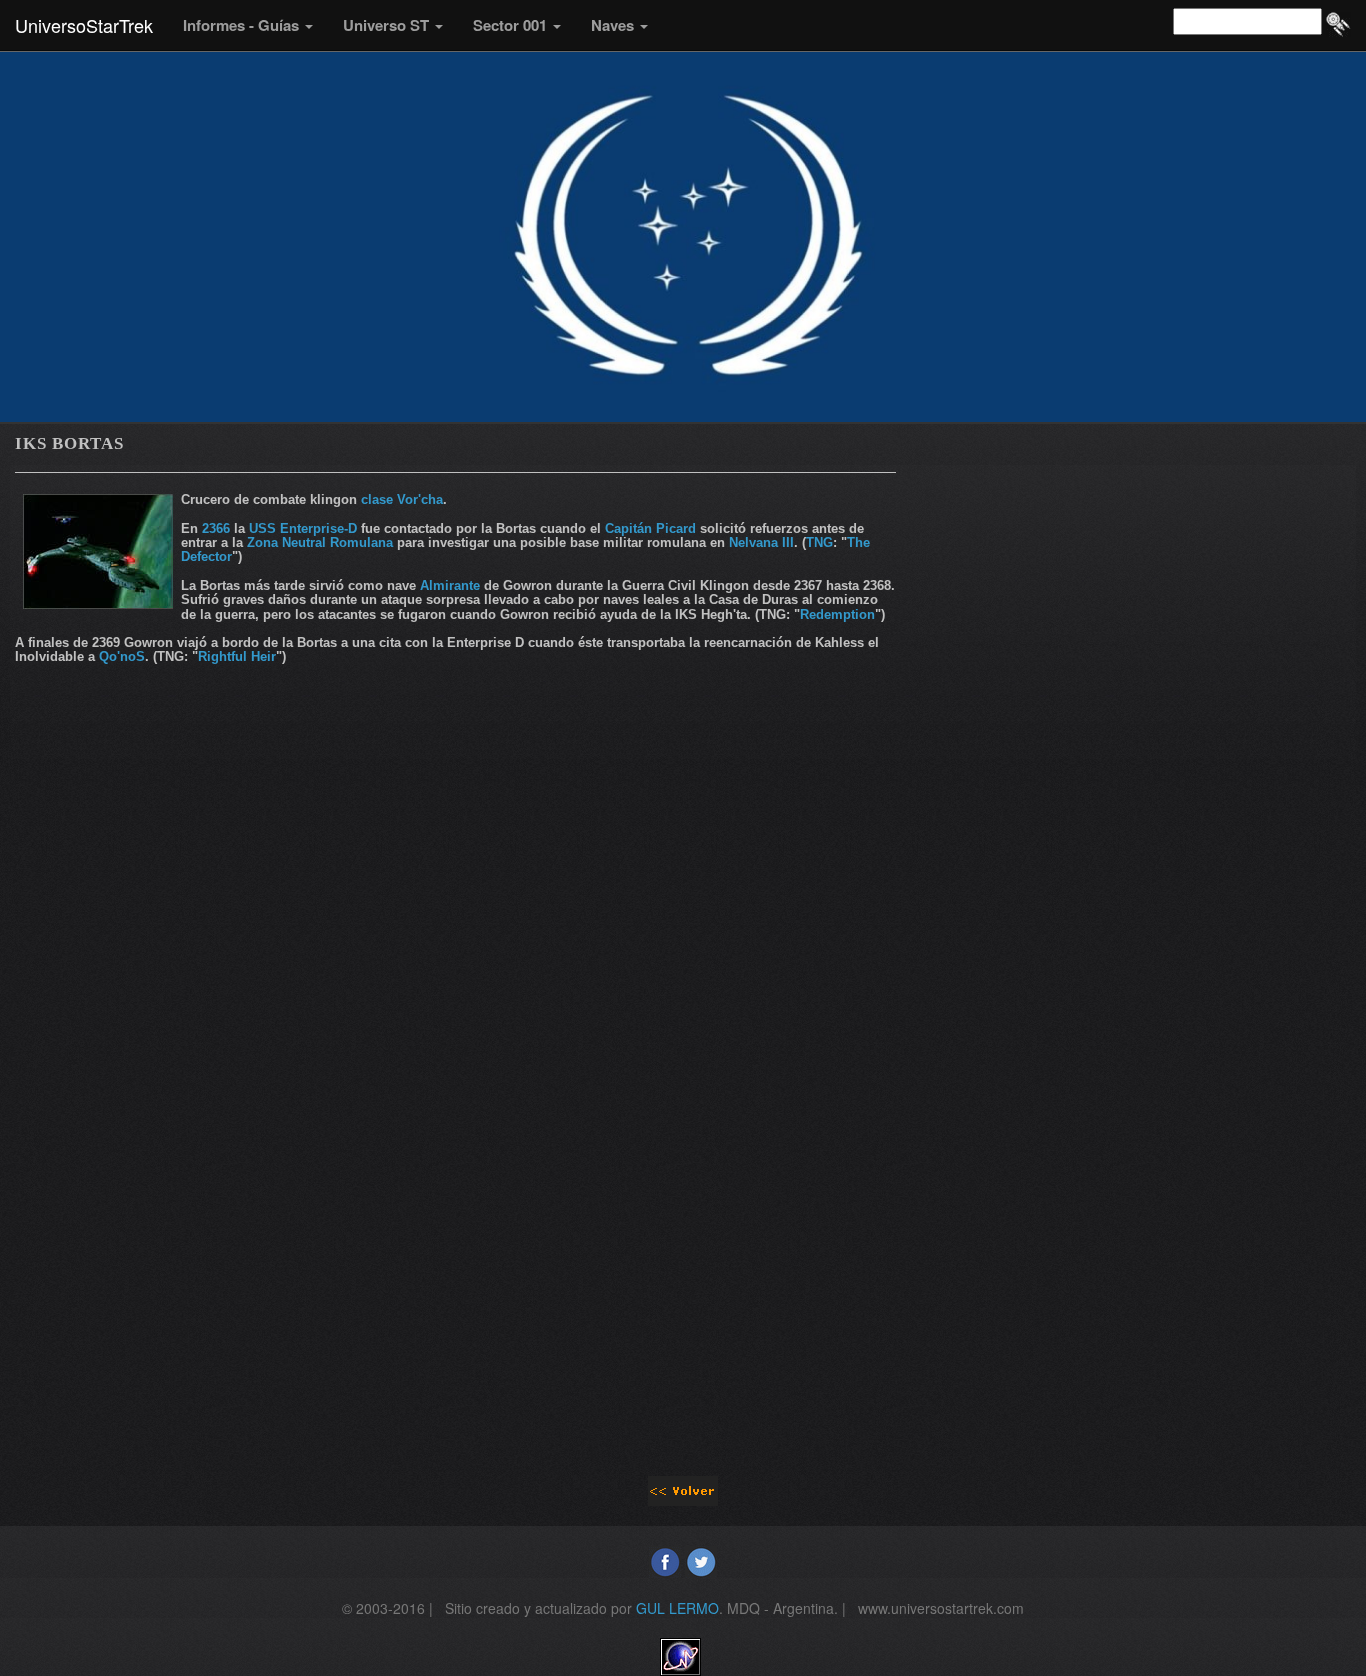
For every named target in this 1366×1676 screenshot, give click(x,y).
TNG (819, 542)
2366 (216, 528)
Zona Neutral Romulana (320, 542)
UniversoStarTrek (84, 25)
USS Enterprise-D (303, 528)
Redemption (837, 614)
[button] (248, 25)
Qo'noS (122, 656)
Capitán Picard (650, 528)
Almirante (450, 585)
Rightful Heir (237, 656)
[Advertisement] (455, 875)
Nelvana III (761, 542)
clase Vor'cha (402, 499)
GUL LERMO (677, 1608)
